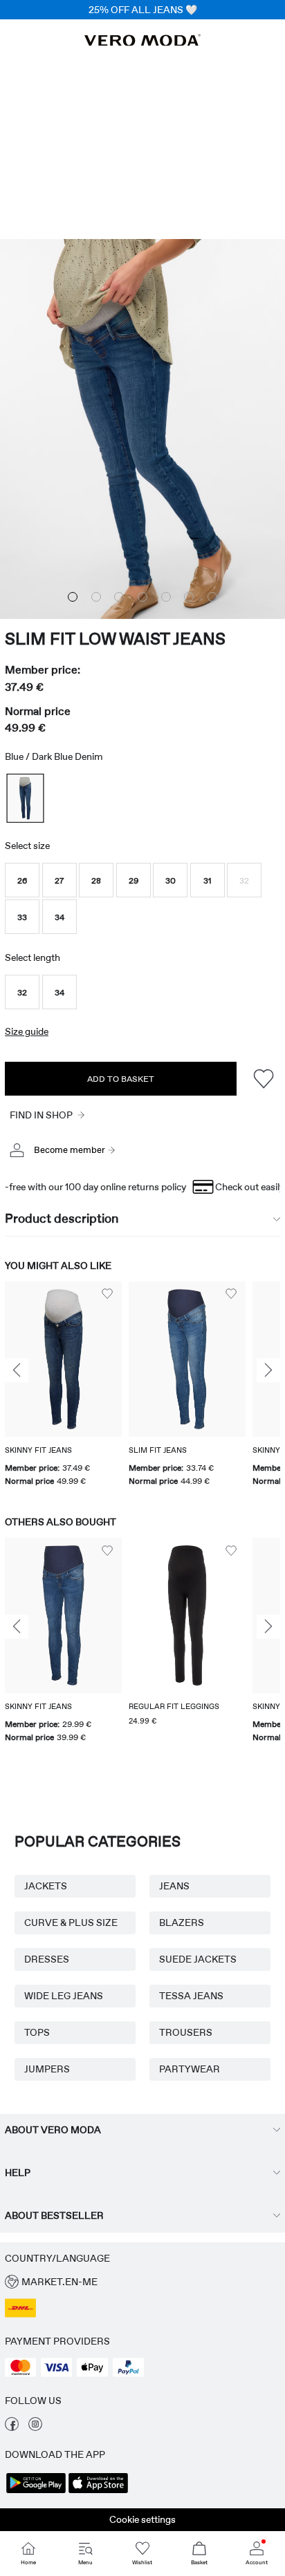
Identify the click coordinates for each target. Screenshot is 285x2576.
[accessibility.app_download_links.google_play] (36, 2492)
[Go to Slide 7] (212, 597)
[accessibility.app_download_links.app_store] (98, 2492)
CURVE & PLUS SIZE (71, 1923)
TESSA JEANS (191, 1996)
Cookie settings (142, 2519)
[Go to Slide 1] (73, 597)
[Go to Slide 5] (166, 597)
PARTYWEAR (190, 2069)
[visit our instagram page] (35, 2427)
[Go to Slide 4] (142, 597)
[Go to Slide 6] (189, 597)
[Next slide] (268, 1371)
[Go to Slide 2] (96, 597)
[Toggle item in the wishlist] (263, 1079)
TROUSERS (186, 2032)
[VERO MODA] (142, 42)
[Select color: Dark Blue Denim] (25, 798)
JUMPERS (47, 2069)
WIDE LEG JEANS (64, 1996)
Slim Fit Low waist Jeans (115, 639)
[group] (63, 1385)
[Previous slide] (17, 1371)
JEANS (174, 1886)
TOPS (37, 2032)
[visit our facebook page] (12, 2427)
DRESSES (47, 1959)
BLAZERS (182, 1923)
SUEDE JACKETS (198, 1959)
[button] (22, 880)
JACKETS (46, 1886)
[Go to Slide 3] (119, 597)
